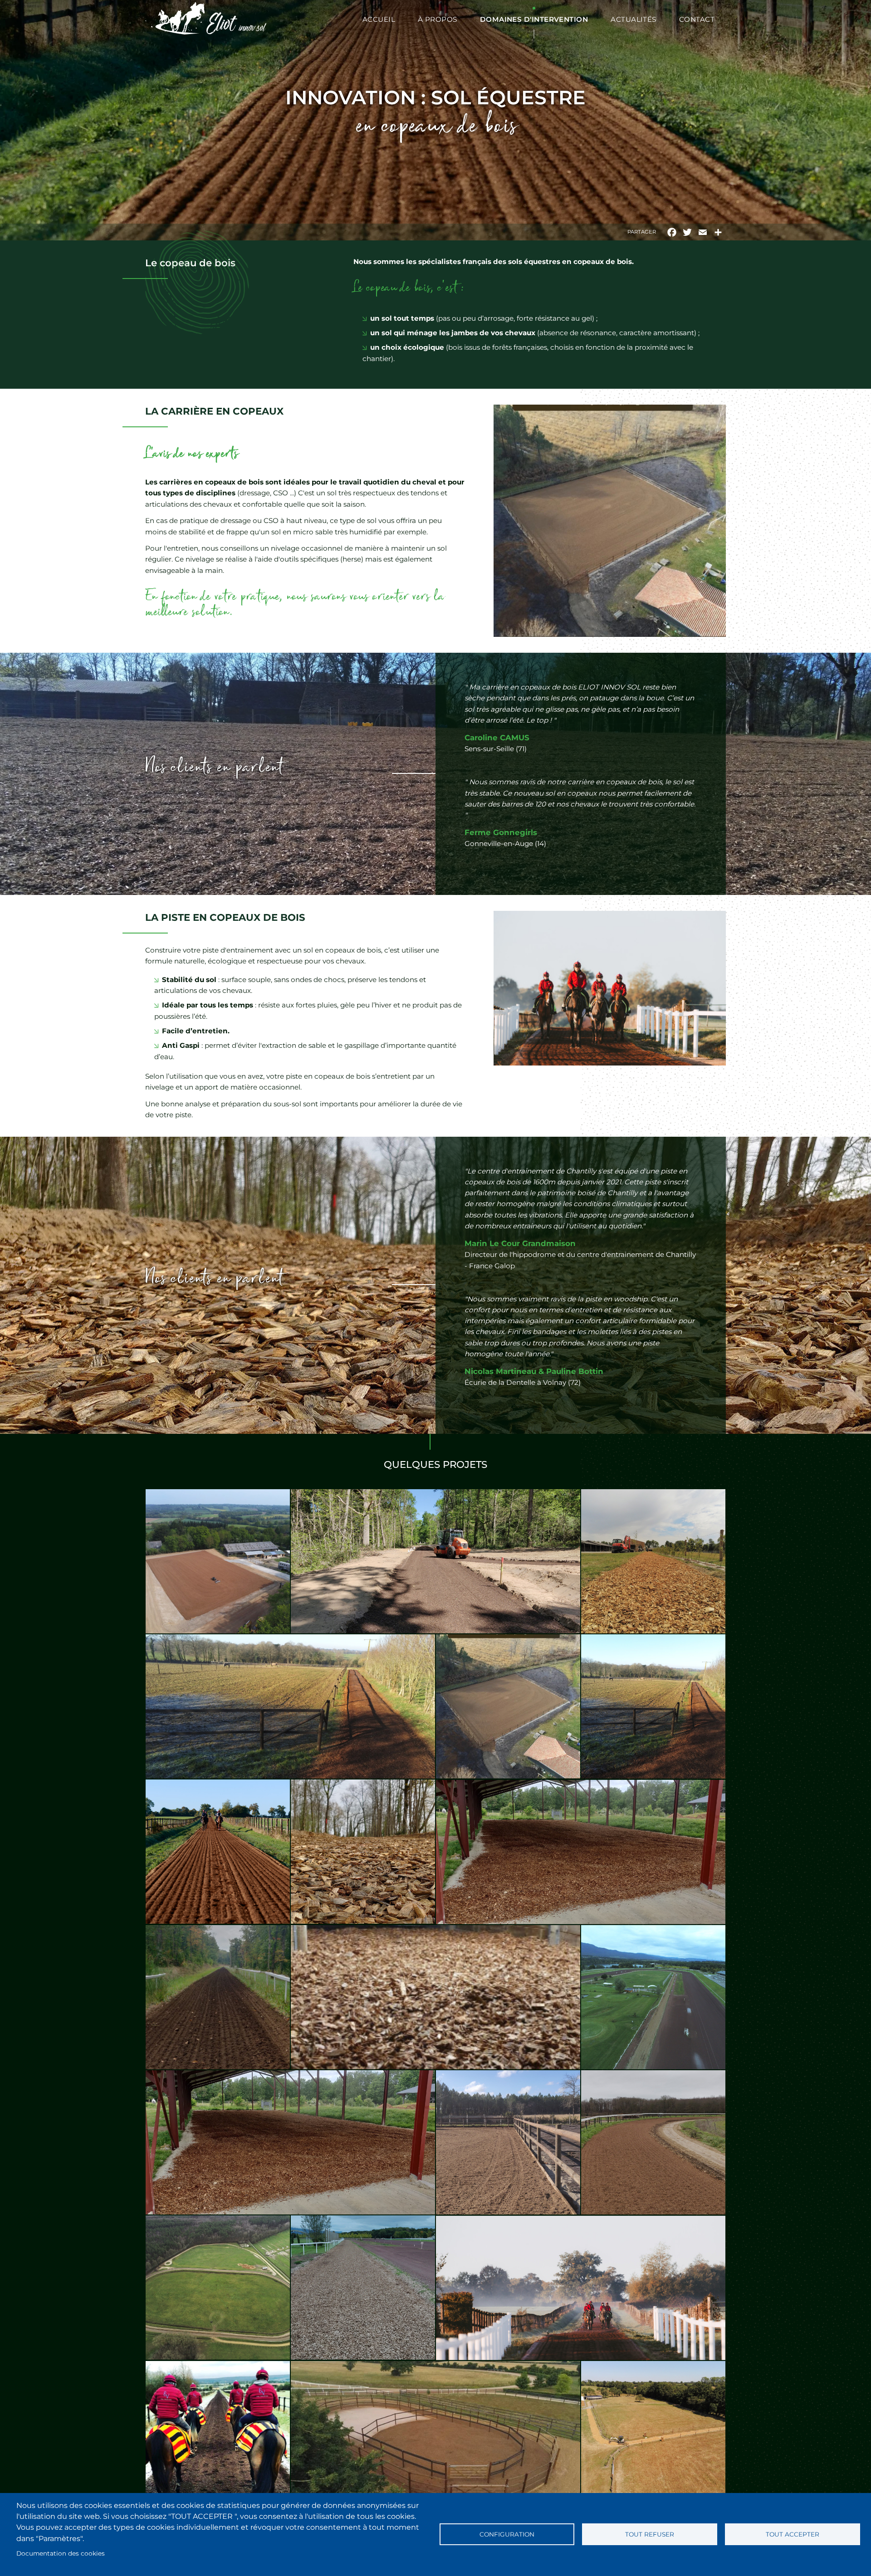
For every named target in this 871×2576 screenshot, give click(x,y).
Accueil (379, 19)
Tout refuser (650, 2534)
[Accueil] (206, 20)
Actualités (634, 19)
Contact (697, 19)
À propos (438, 19)
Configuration (507, 2534)
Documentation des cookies (61, 2553)
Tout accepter (793, 2534)
